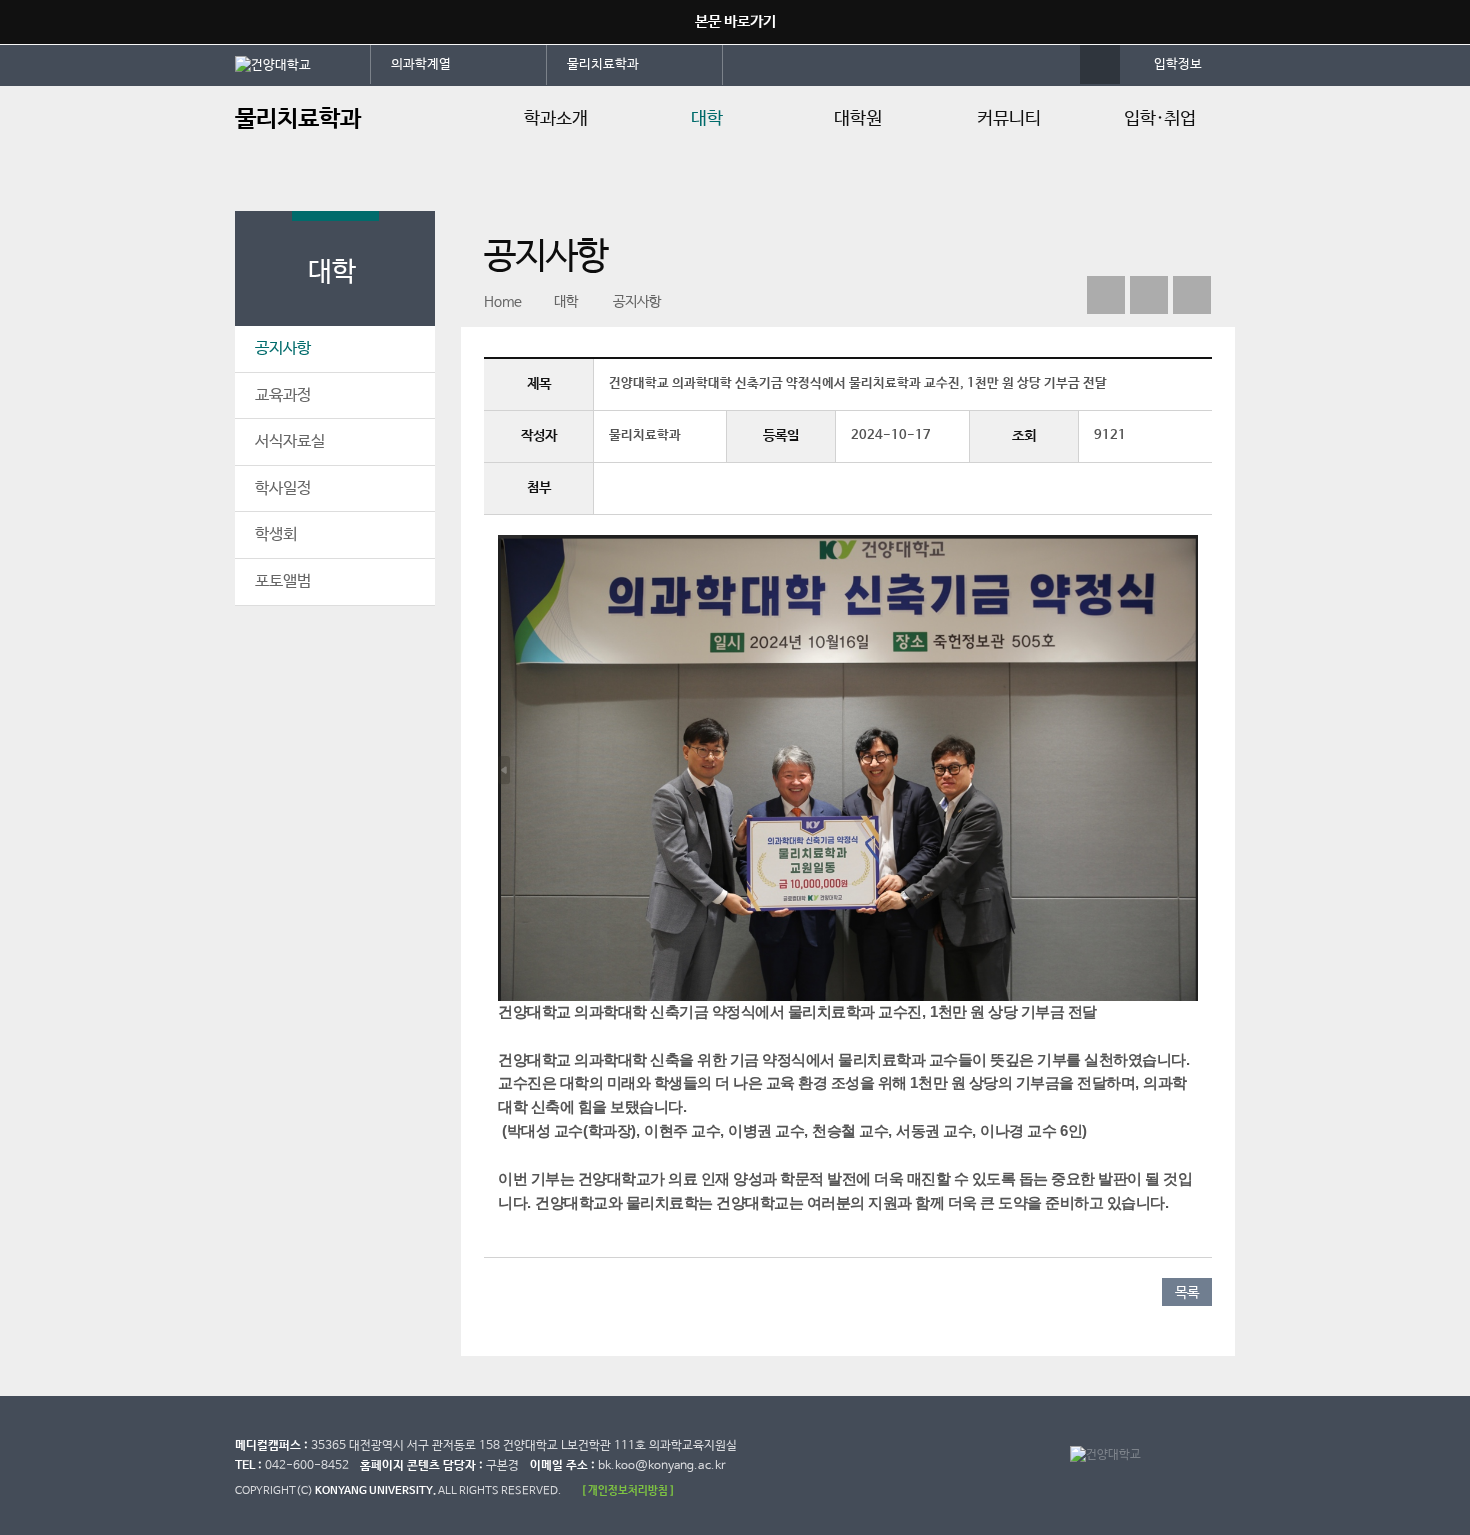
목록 (1187, 1293)
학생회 (276, 534)
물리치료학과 (603, 64)
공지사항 (283, 348)
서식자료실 (290, 441)
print (1192, 295)
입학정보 (1178, 64)
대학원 (858, 119)
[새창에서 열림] (303, 64)
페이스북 (1106, 295)
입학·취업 (1160, 119)
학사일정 (283, 488)
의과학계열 (421, 64)
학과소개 (556, 119)
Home (503, 302)
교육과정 (283, 395)
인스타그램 (1149, 295)
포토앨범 (283, 581)
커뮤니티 (1009, 119)
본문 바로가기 (735, 21)
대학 (707, 119)
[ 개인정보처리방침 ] (628, 1490)
